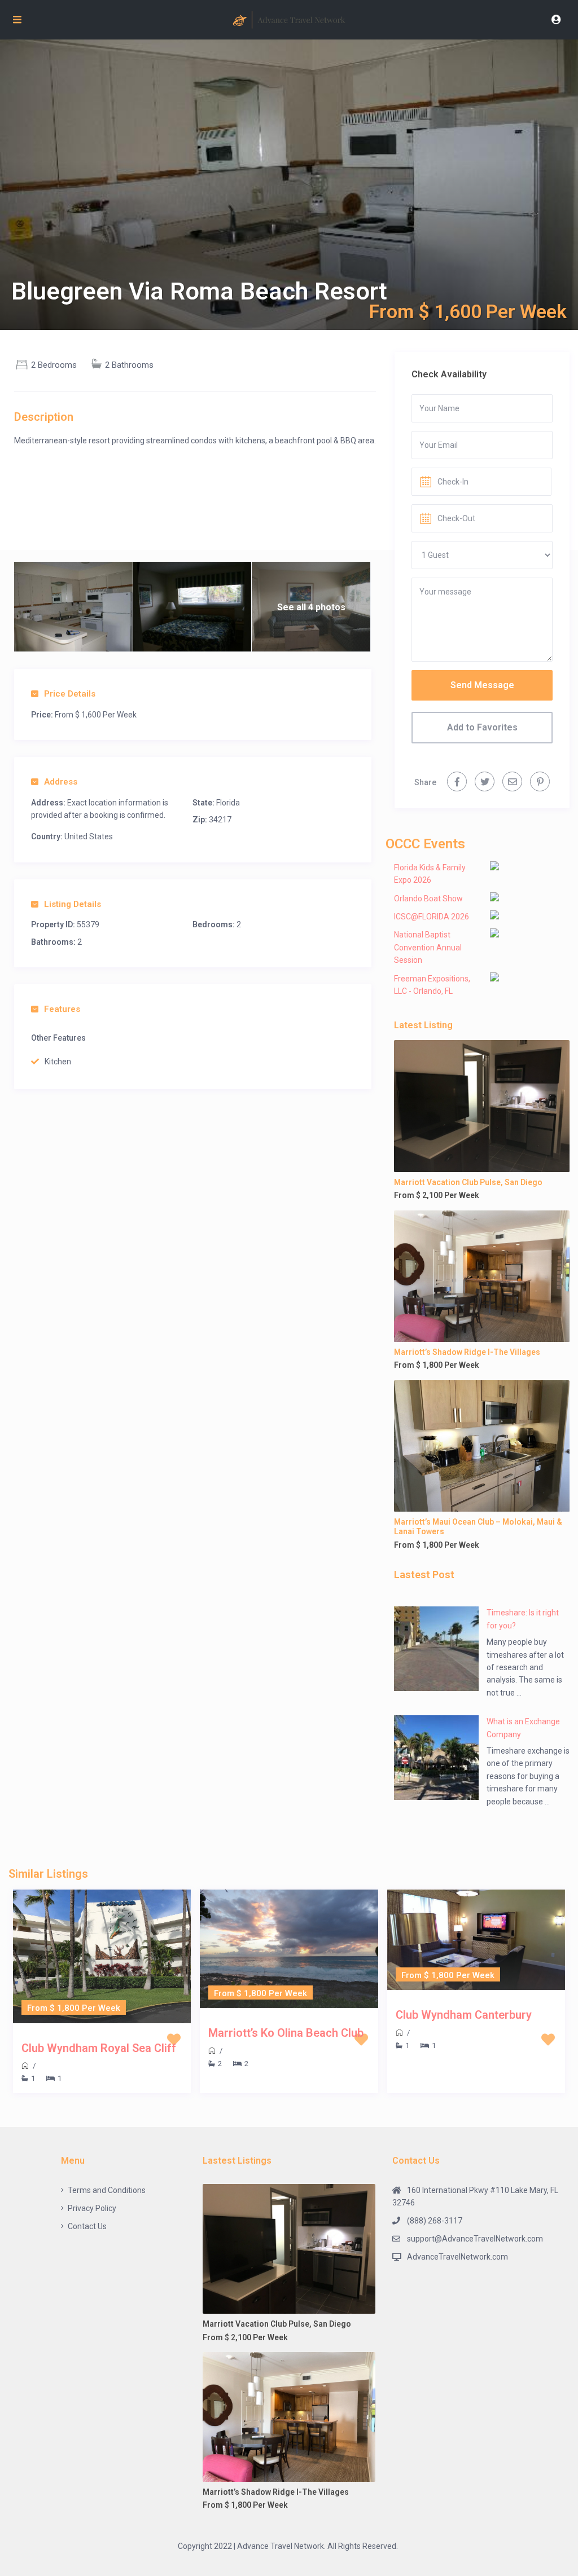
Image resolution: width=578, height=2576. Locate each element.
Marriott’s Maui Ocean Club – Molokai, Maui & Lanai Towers (478, 1527)
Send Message (482, 685)
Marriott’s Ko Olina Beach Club (286, 2033)
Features (62, 1009)
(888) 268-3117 (435, 2221)
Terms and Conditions (107, 2190)
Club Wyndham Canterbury (464, 2015)
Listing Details (73, 904)
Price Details (70, 694)
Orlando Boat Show (428, 899)
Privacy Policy (92, 2208)
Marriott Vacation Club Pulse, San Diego (468, 1182)
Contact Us (87, 2226)
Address (61, 782)
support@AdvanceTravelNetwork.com (475, 2239)
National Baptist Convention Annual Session (428, 947)
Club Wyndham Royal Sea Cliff (99, 2048)
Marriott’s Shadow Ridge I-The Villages (467, 1352)
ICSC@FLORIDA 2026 (432, 917)
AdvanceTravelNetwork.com (457, 2257)
